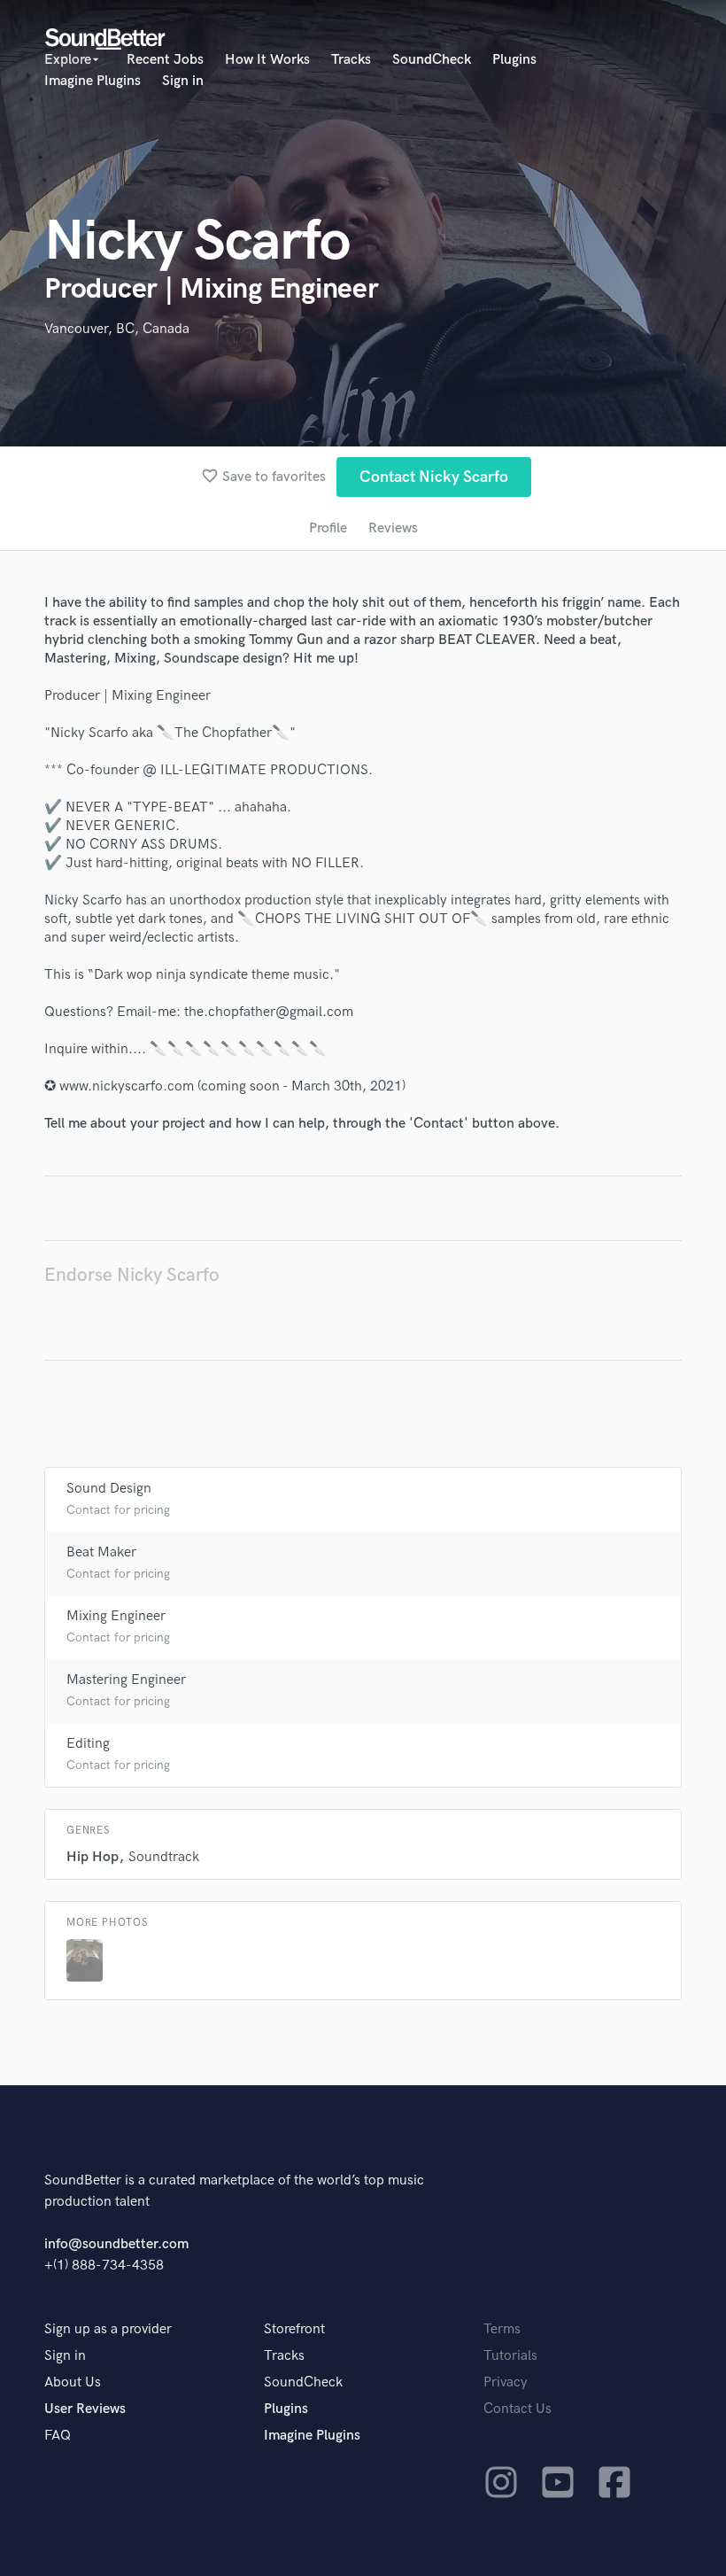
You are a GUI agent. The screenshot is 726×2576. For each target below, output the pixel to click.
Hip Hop (93, 1857)
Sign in (183, 81)
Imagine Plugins (93, 81)
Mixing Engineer (116, 1616)
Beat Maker (101, 1552)
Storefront (294, 2329)
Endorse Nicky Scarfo (132, 1275)
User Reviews (85, 2409)
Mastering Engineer (126, 1680)
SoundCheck (432, 60)
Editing (88, 1744)
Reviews (393, 528)
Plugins (514, 60)
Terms (502, 2329)
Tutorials (510, 2356)
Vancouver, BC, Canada (117, 329)
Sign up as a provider (108, 2329)
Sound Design (109, 1489)
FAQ (58, 2436)
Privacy (506, 2382)
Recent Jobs (165, 60)
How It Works (267, 60)
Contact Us (517, 2409)
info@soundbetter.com (116, 2244)
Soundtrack (164, 1857)
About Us (73, 2382)
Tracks (351, 60)
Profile (328, 528)
